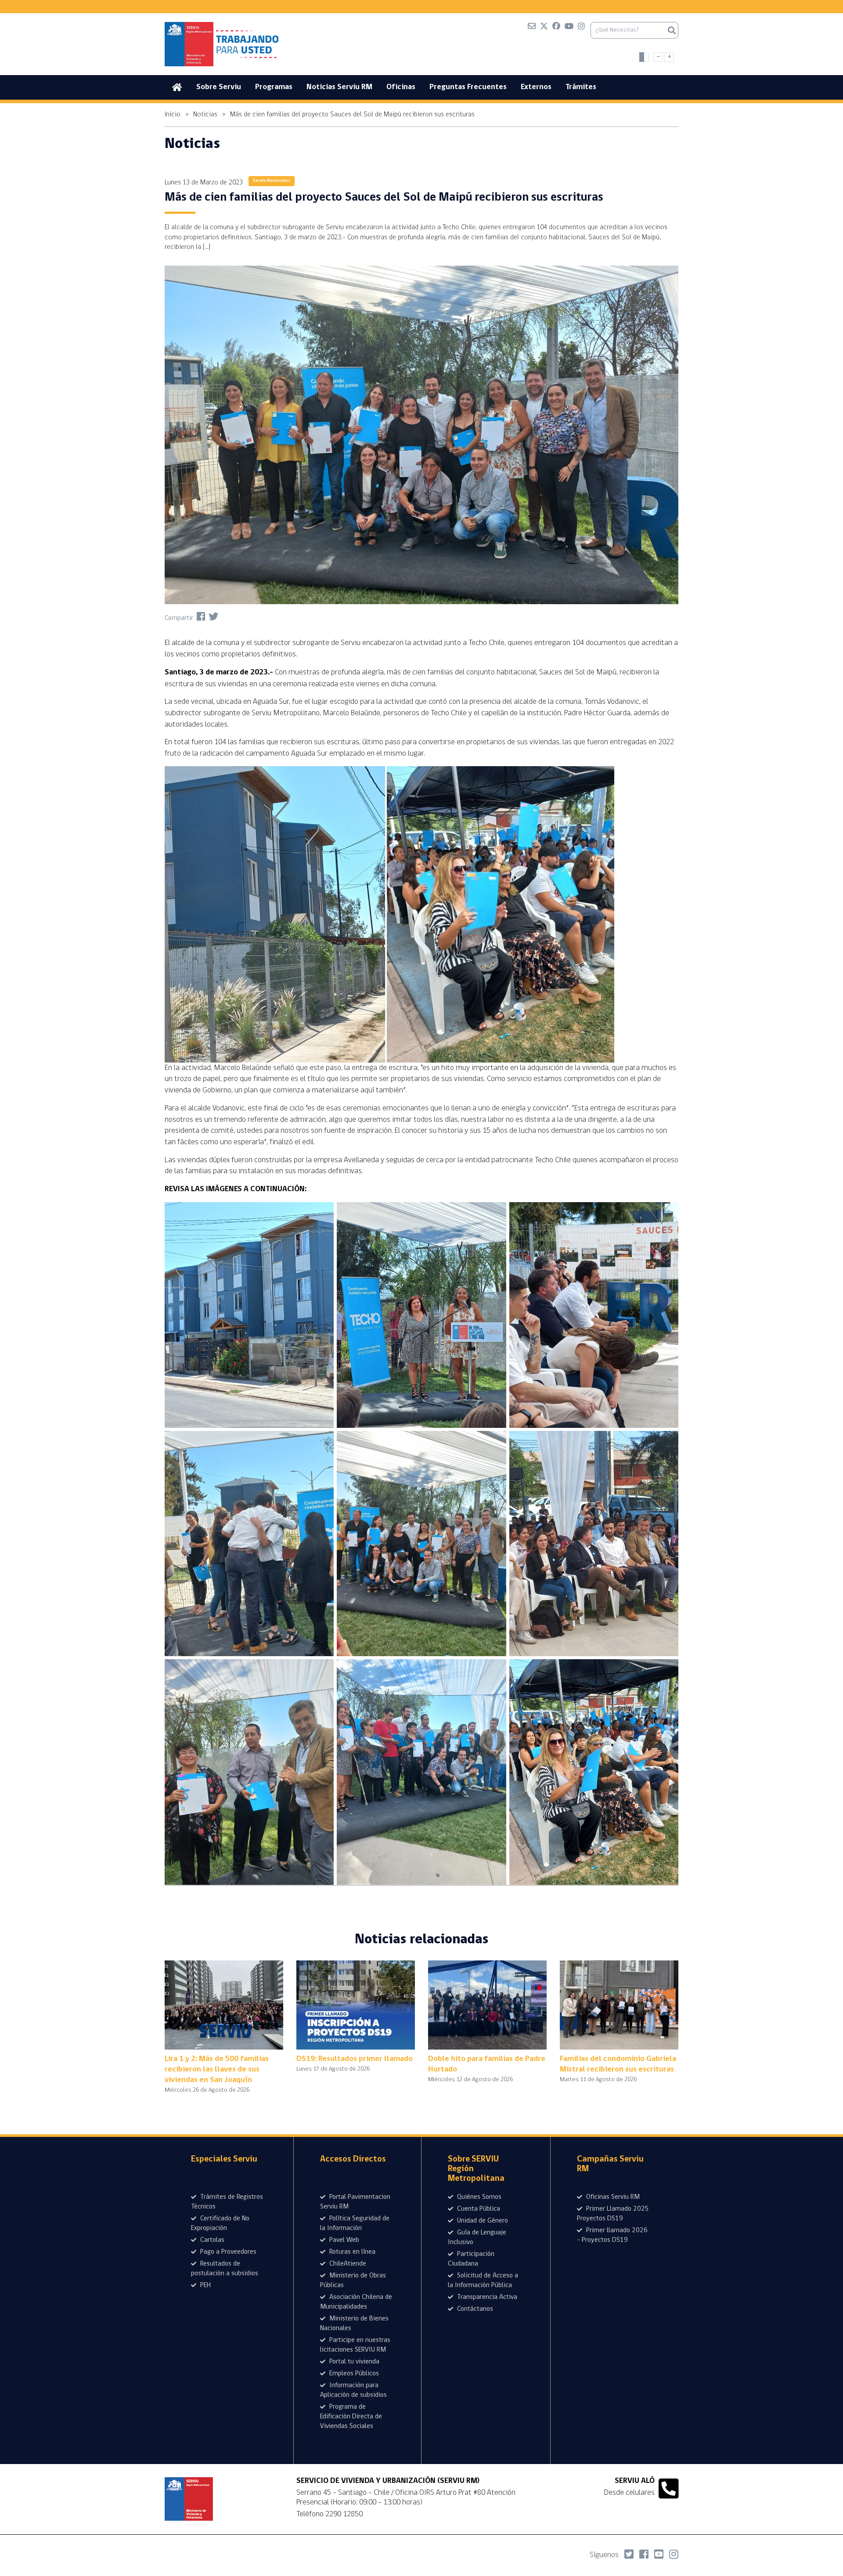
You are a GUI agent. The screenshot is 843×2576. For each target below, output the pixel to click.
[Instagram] (581, 28)
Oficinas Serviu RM (612, 2197)
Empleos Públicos (353, 2374)
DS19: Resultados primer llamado (355, 2059)
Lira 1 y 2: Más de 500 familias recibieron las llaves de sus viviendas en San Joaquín (217, 2070)
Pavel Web (343, 2240)
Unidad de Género (482, 2221)
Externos (536, 87)
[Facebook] (556, 28)
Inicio (173, 115)
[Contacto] (532, 28)
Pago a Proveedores (227, 2252)
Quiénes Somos (478, 2197)
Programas (274, 87)
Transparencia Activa (486, 2297)
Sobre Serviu (219, 87)
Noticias (205, 115)
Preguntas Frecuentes (468, 87)
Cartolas (211, 2240)
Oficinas (401, 87)
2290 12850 (344, 2514)
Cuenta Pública (478, 2209)
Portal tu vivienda (353, 2362)
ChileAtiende (347, 2264)
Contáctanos (474, 2309)
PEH (205, 2285)
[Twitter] (544, 28)
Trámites (581, 87)
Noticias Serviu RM (339, 87)
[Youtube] (569, 28)
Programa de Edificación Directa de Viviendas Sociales (351, 2417)
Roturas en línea (351, 2252)
